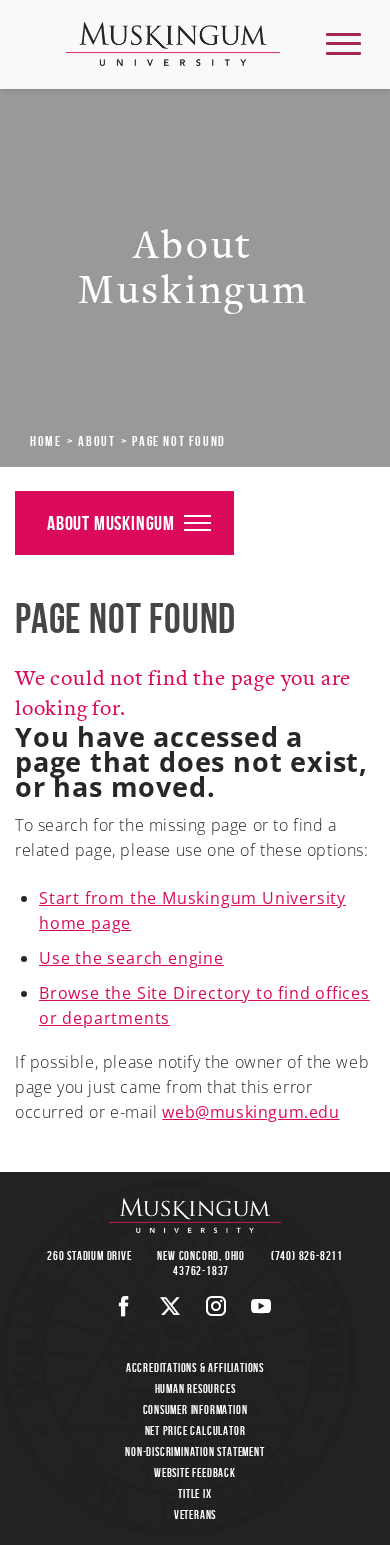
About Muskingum (111, 523)
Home (45, 441)
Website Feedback (195, 1472)
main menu (343, 43)
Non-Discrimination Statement (194, 1451)
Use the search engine (131, 958)
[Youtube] (261, 1306)
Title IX (194, 1493)
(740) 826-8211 (307, 1255)
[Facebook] (124, 1306)
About (96, 441)
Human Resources (195, 1388)
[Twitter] (170, 1306)
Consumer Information (195, 1409)
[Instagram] (216, 1306)
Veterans (195, 1514)
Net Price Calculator (195, 1430)
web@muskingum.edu (250, 1112)
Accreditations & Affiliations (195, 1367)
